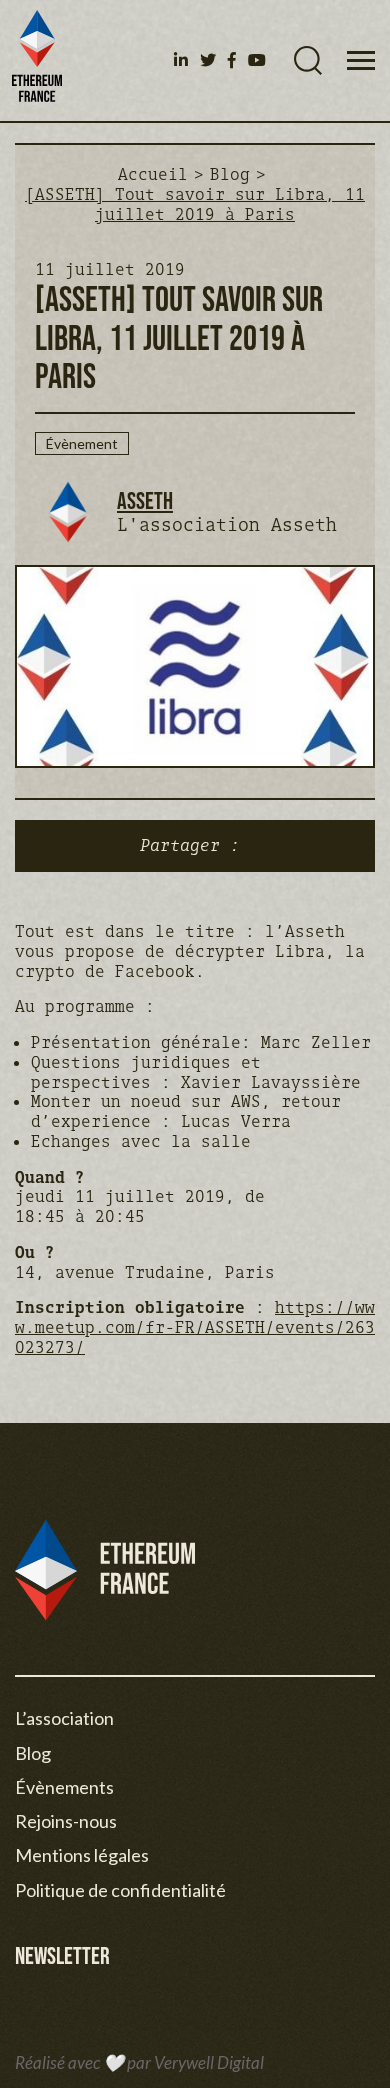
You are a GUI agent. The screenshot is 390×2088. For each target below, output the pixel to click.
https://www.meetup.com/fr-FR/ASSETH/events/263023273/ (195, 1327)
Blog (230, 174)
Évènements (64, 1787)
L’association (64, 1718)
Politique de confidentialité (120, 1890)
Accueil (153, 174)
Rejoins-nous (66, 1821)
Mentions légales (82, 1855)
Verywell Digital (209, 2062)
